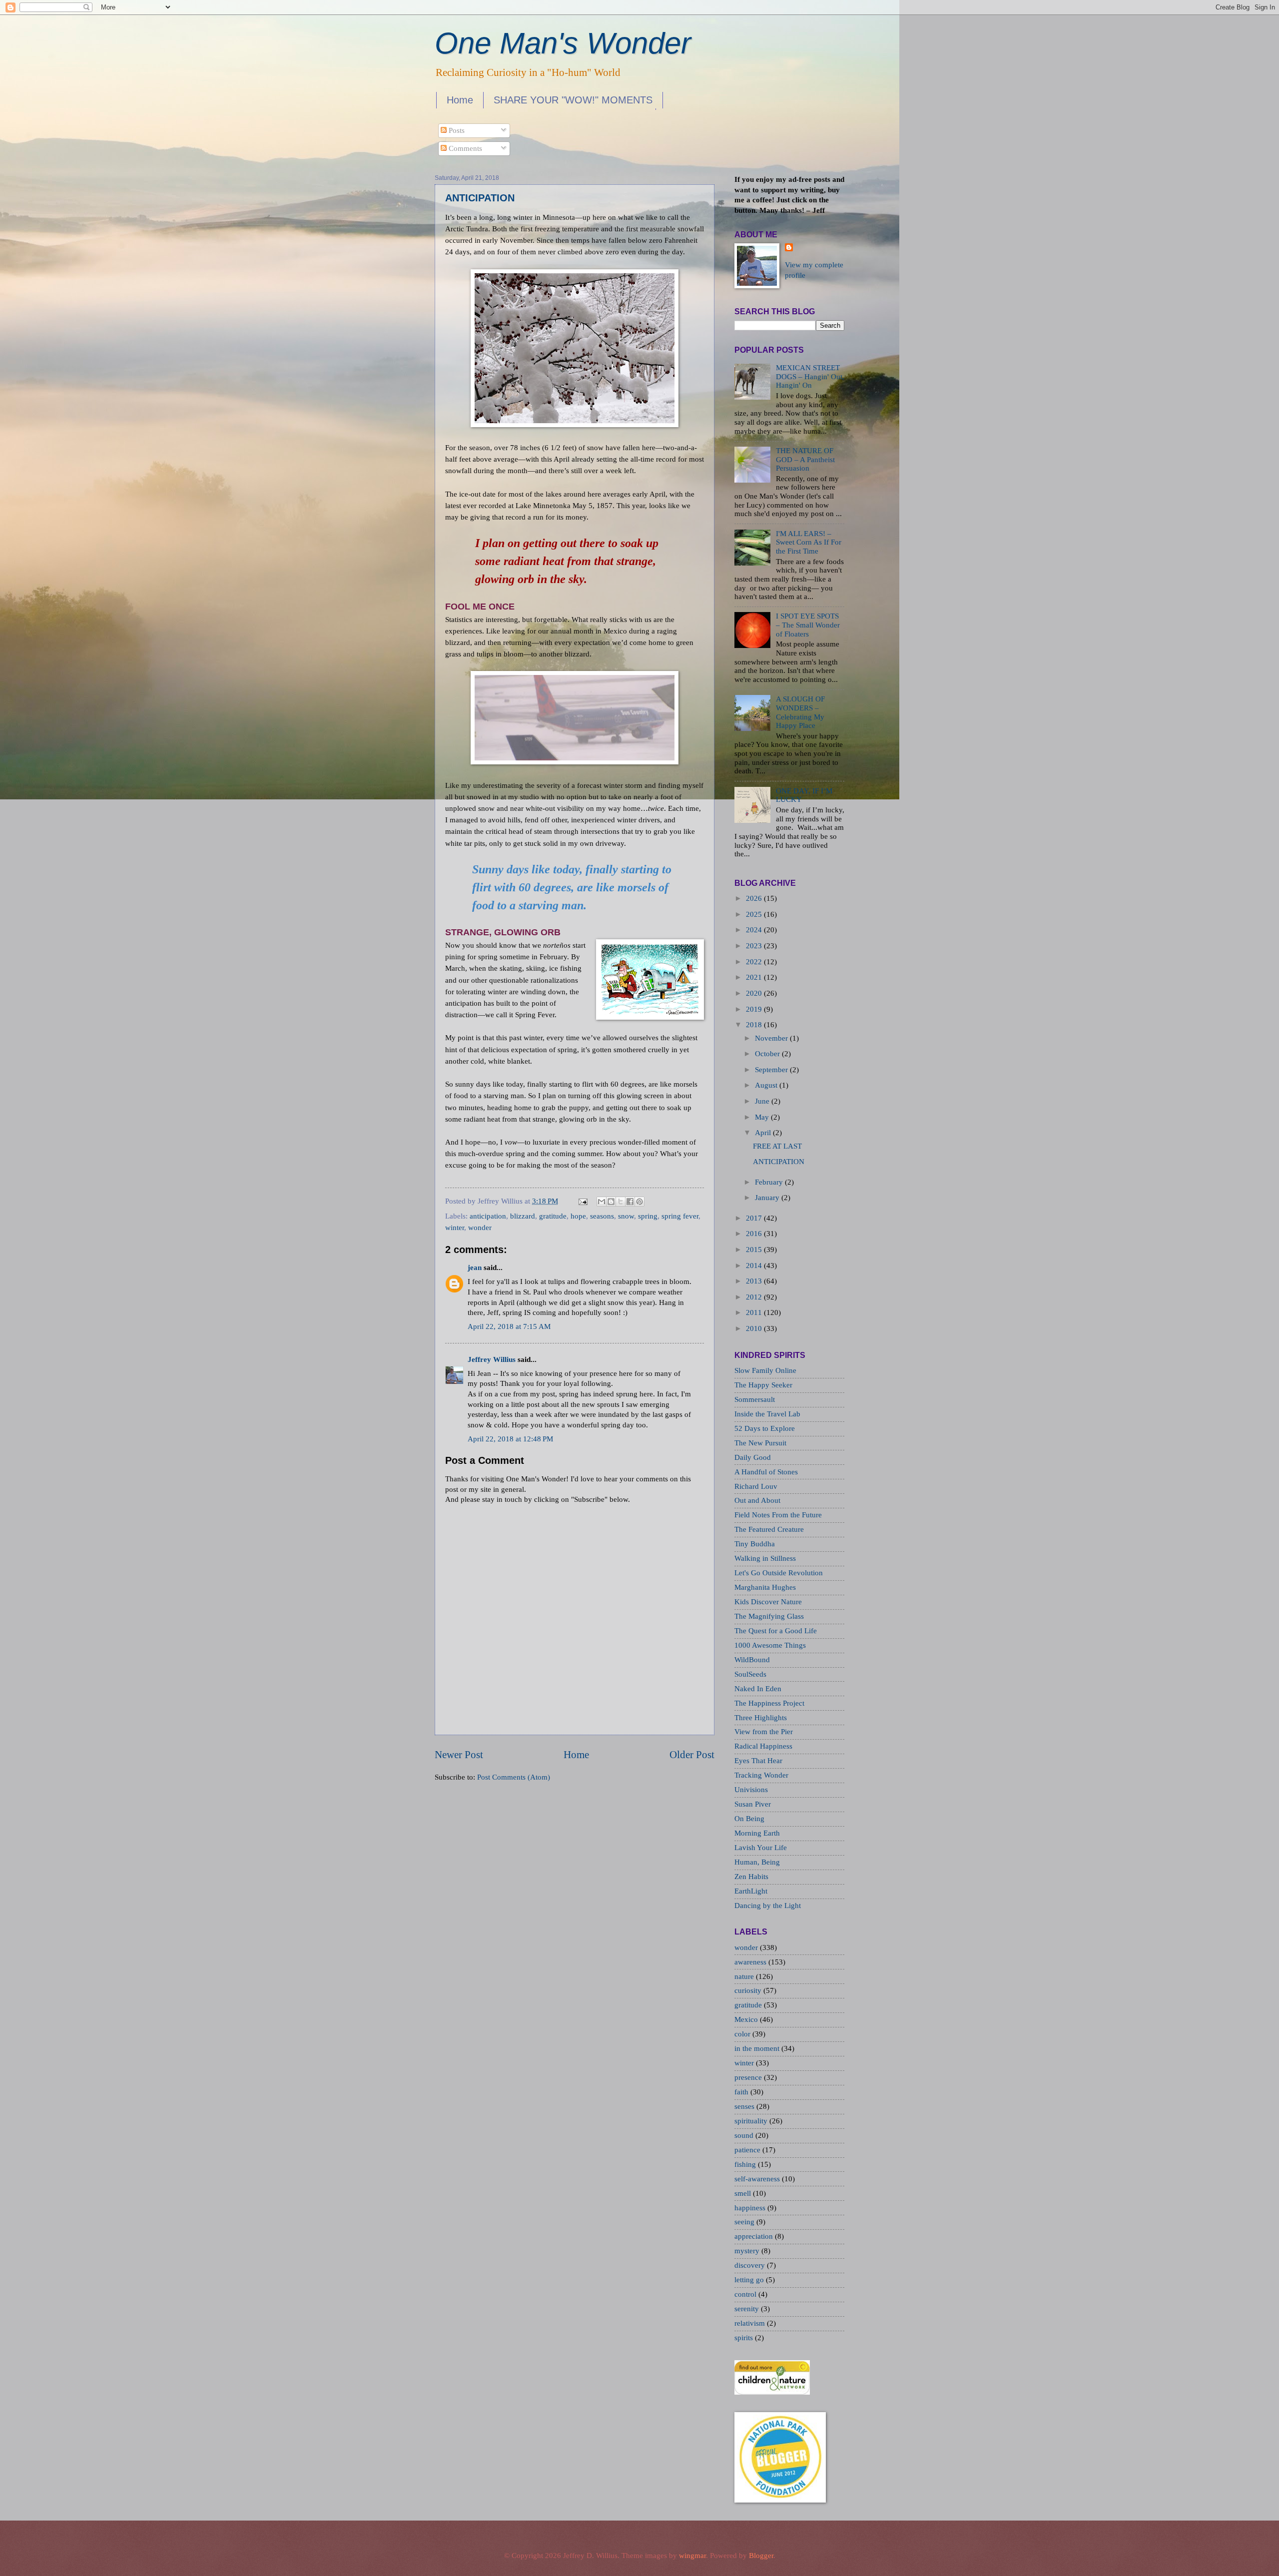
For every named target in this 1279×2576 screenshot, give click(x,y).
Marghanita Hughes (765, 1587)
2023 (754, 946)
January (767, 1198)
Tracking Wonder (761, 1775)
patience (748, 2150)
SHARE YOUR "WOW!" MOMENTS (573, 100)
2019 (754, 1009)
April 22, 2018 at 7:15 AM (509, 1326)
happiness (751, 2208)
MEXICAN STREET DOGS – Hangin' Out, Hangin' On (810, 376)
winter (455, 1228)
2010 (754, 1328)
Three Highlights (761, 1718)
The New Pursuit (760, 1443)
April (763, 1133)
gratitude (553, 1216)
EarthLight (751, 1891)
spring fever (680, 1216)
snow (626, 1216)
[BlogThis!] (611, 1202)
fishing (746, 2164)
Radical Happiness (763, 1746)
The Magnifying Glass (769, 1616)
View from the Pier (764, 1732)
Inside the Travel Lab (767, 1414)
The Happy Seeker (763, 1385)
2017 (754, 1218)
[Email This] (602, 1202)
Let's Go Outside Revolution (779, 1573)
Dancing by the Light (768, 1906)
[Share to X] (621, 1202)
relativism (751, 2323)
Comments (464, 148)
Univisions (751, 1790)
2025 (754, 914)
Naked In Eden (758, 1689)
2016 (754, 1234)
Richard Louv (756, 1486)
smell (744, 2193)
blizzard (523, 1216)
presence (749, 2077)
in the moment (758, 2048)
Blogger (761, 2556)
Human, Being (757, 1862)
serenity (748, 2309)
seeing (745, 2222)
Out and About (757, 1500)
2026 (754, 898)
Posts (456, 130)
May (762, 1117)
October (767, 1054)
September (771, 1070)
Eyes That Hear (758, 1761)
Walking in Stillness (765, 1558)
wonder (480, 1228)
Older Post (692, 1755)
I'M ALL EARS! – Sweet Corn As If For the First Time (809, 542)
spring (648, 1216)
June (762, 1101)
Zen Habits (751, 1877)
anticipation (488, 1216)
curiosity (749, 1990)
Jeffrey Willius (492, 1359)
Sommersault (755, 1399)
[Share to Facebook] (630, 1202)
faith (742, 2092)
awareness (751, 1962)
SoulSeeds (750, 1674)
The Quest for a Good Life (776, 1631)
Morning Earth (757, 1833)
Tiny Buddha (755, 1544)
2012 (754, 1297)
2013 (754, 1281)
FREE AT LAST (777, 1146)
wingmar (692, 2556)
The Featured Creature (769, 1529)
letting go (750, 2280)
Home (460, 100)
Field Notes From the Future (778, 1515)
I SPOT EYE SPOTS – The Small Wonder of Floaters (808, 625)
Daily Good (753, 1457)
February (769, 1182)
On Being (749, 1819)
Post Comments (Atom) (514, 1777)
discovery (751, 2265)
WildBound (752, 1660)
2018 (754, 1025)
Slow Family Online (765, 1370)
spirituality (752, 2121)
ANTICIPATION (480, 198)
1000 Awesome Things (770, 1645)
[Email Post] (582, 1201)
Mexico (747, 2019)
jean (475, 1268)
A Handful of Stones (766, 1472)
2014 (754, 1266)
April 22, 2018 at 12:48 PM (510, 1439)
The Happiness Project (769, 1703)
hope (578, 1216)
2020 (754, 993)
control (746, 2294)
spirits (745, 2338)
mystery (748, 2251)
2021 (754, 977)
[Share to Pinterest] (639, 1202)
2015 (754, 1250)
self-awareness (758, 2179)
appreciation (755, 2236)
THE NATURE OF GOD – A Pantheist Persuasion (805, 459)
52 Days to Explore (765, 1428)
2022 (754, 962)
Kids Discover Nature (768, 1602)
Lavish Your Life (761, 1848)
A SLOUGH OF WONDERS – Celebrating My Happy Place (800, 712)
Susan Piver (753, 1804)
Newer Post (459, 1755)
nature (745, 1976)
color (743, 2034)
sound (745, 2135)
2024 (754, 930)
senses (745, 2106)
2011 (754, 1312)
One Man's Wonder (563, 43)
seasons (602, 1216)
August (766, 1085)
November (771, 1038)
